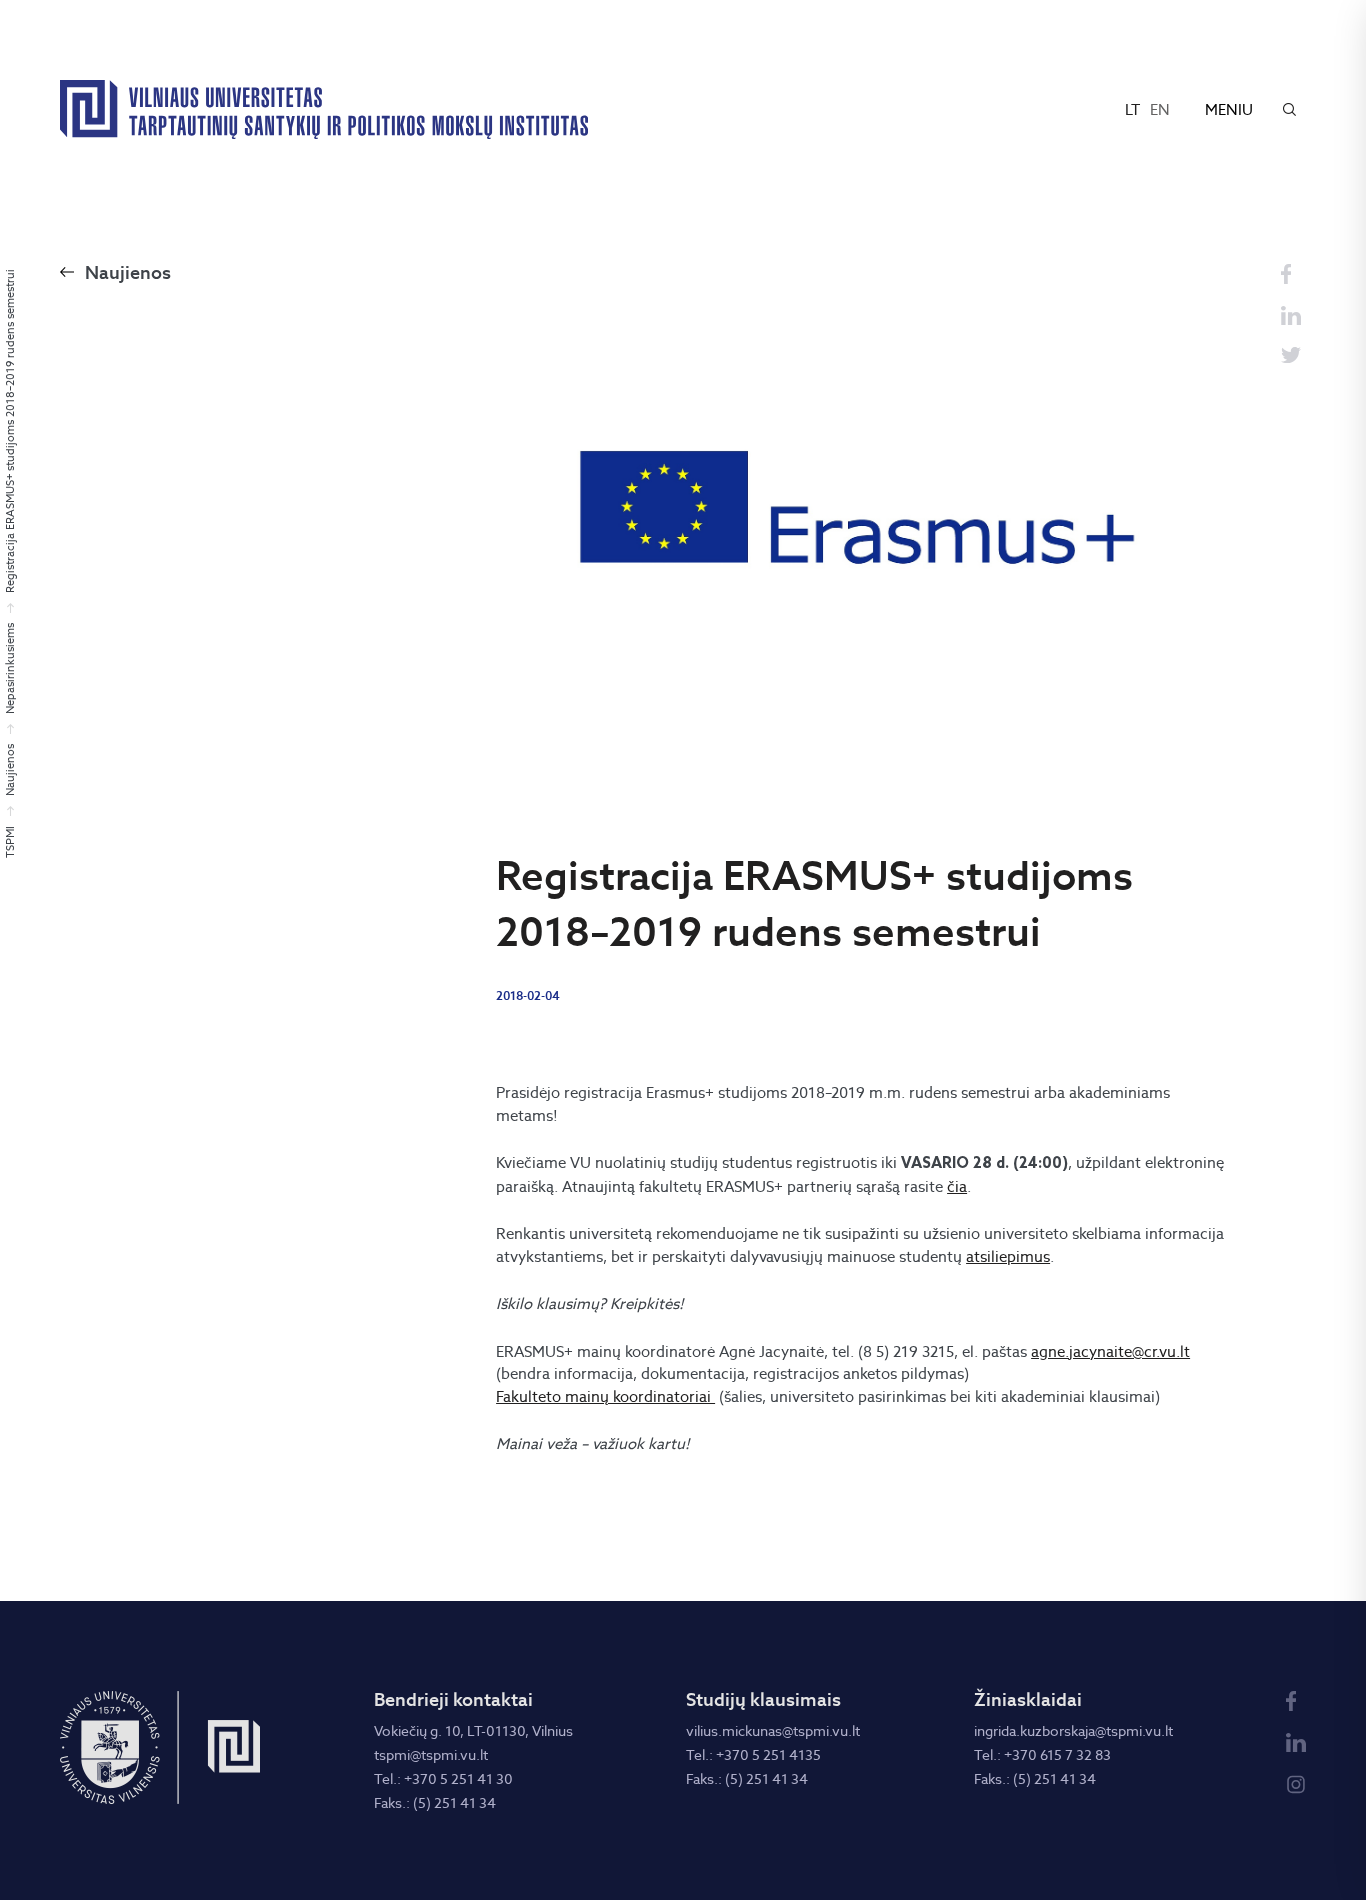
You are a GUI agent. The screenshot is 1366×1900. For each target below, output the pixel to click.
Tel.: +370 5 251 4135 (753, 1755)
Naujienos (128, 272)
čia (957, 1186)
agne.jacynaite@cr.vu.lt (1110, 1351)
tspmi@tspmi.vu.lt (431, 1755)
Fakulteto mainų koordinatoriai (605, 1396)
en (1160, 109)
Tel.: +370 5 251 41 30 (443, 1779)
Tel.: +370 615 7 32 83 (1042, 1755)
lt (1132, 109)
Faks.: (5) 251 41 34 (435, 1803)
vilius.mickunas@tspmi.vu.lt (773, 1731)
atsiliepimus (1008, 1256)
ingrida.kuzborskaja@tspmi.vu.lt (1073, 1731)
